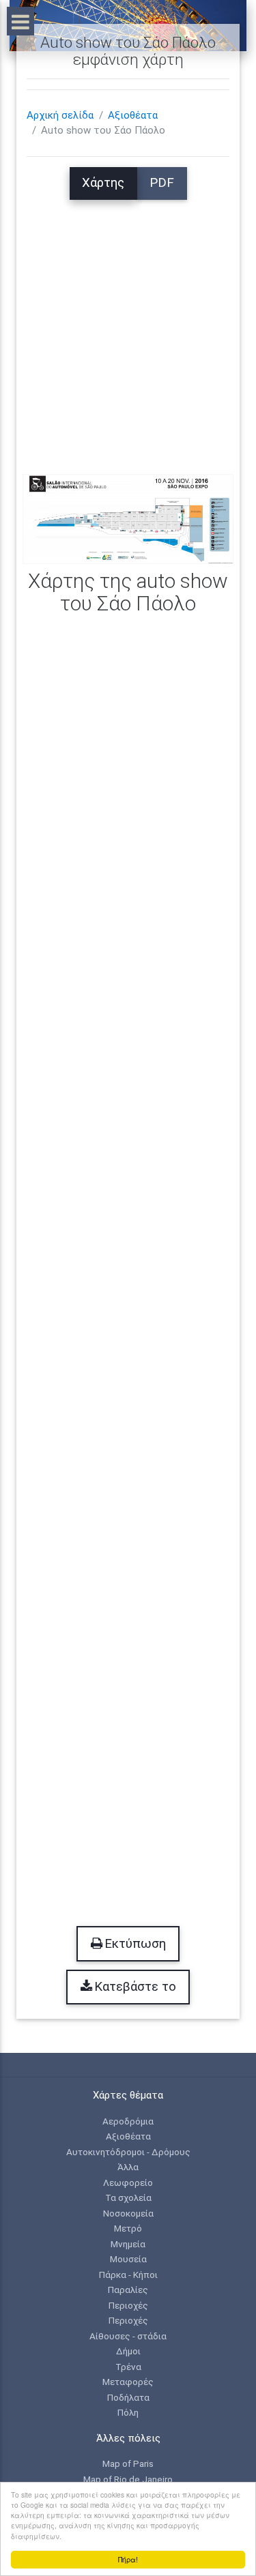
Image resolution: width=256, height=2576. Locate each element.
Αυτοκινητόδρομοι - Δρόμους (128, 2152)
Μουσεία (128, 2259)
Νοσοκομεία (128, 2213)
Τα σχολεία (128, 2197)
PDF (162, 183)
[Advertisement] (128, 328)
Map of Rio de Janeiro (128, 2479)
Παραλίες (128, 2290)
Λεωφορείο (128, 2182)
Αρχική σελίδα (60, 115)
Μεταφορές (128, 2382)
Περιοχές (128, 2305)
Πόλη (128, 2412)
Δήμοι (128, 2351)
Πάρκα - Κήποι (128, 2275)
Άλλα (128, 2167)
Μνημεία (128, 2244)
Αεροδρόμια (128, 2121)
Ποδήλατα (128, 2397)
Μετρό (128, 2228)
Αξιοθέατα (133, 115)
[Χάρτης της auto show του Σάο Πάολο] (128, 518)
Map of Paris (128, 2463)
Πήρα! (128, 2559)
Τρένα (128, 2367)
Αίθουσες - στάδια (128, 2336)
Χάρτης (103, 183)
